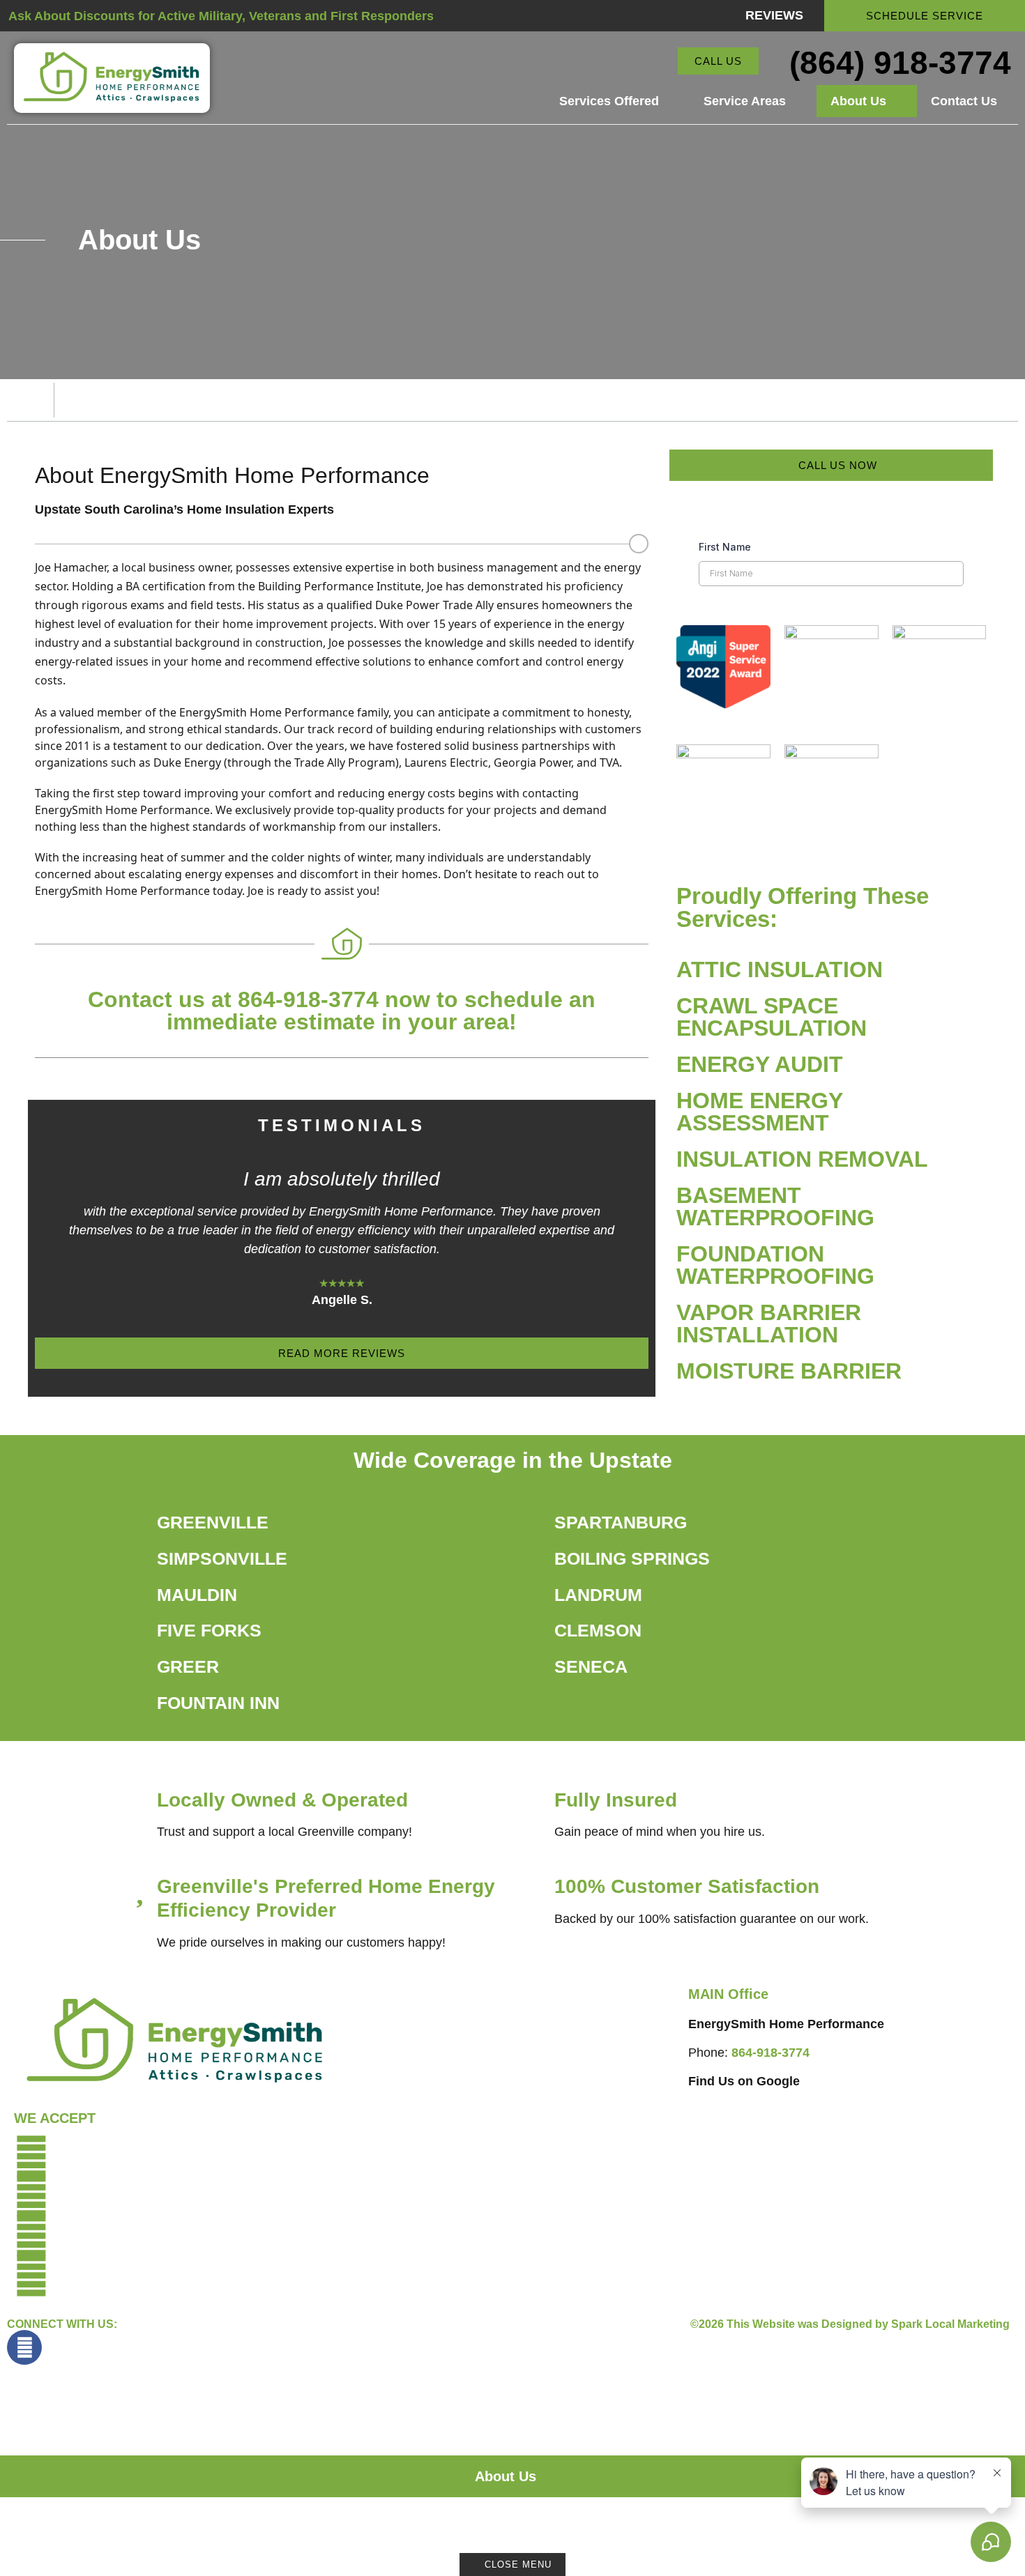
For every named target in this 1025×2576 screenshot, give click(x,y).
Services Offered (609, 101)
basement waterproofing (775, 1206)
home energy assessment (759, 1112)
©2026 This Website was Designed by (850, 2324)
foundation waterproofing (775, 1265)
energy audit (760, 1064)
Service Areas (745, 101)
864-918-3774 (770, 2053)
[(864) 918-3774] (776, 62)
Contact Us (964, 101)
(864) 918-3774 (900, 63)
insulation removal (802, 1159)
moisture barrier (789, 1371)
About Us (858, 101)
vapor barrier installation (769, 1324)
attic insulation (780, 969)
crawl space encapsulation (772, 1017)
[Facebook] (24, 2347)
